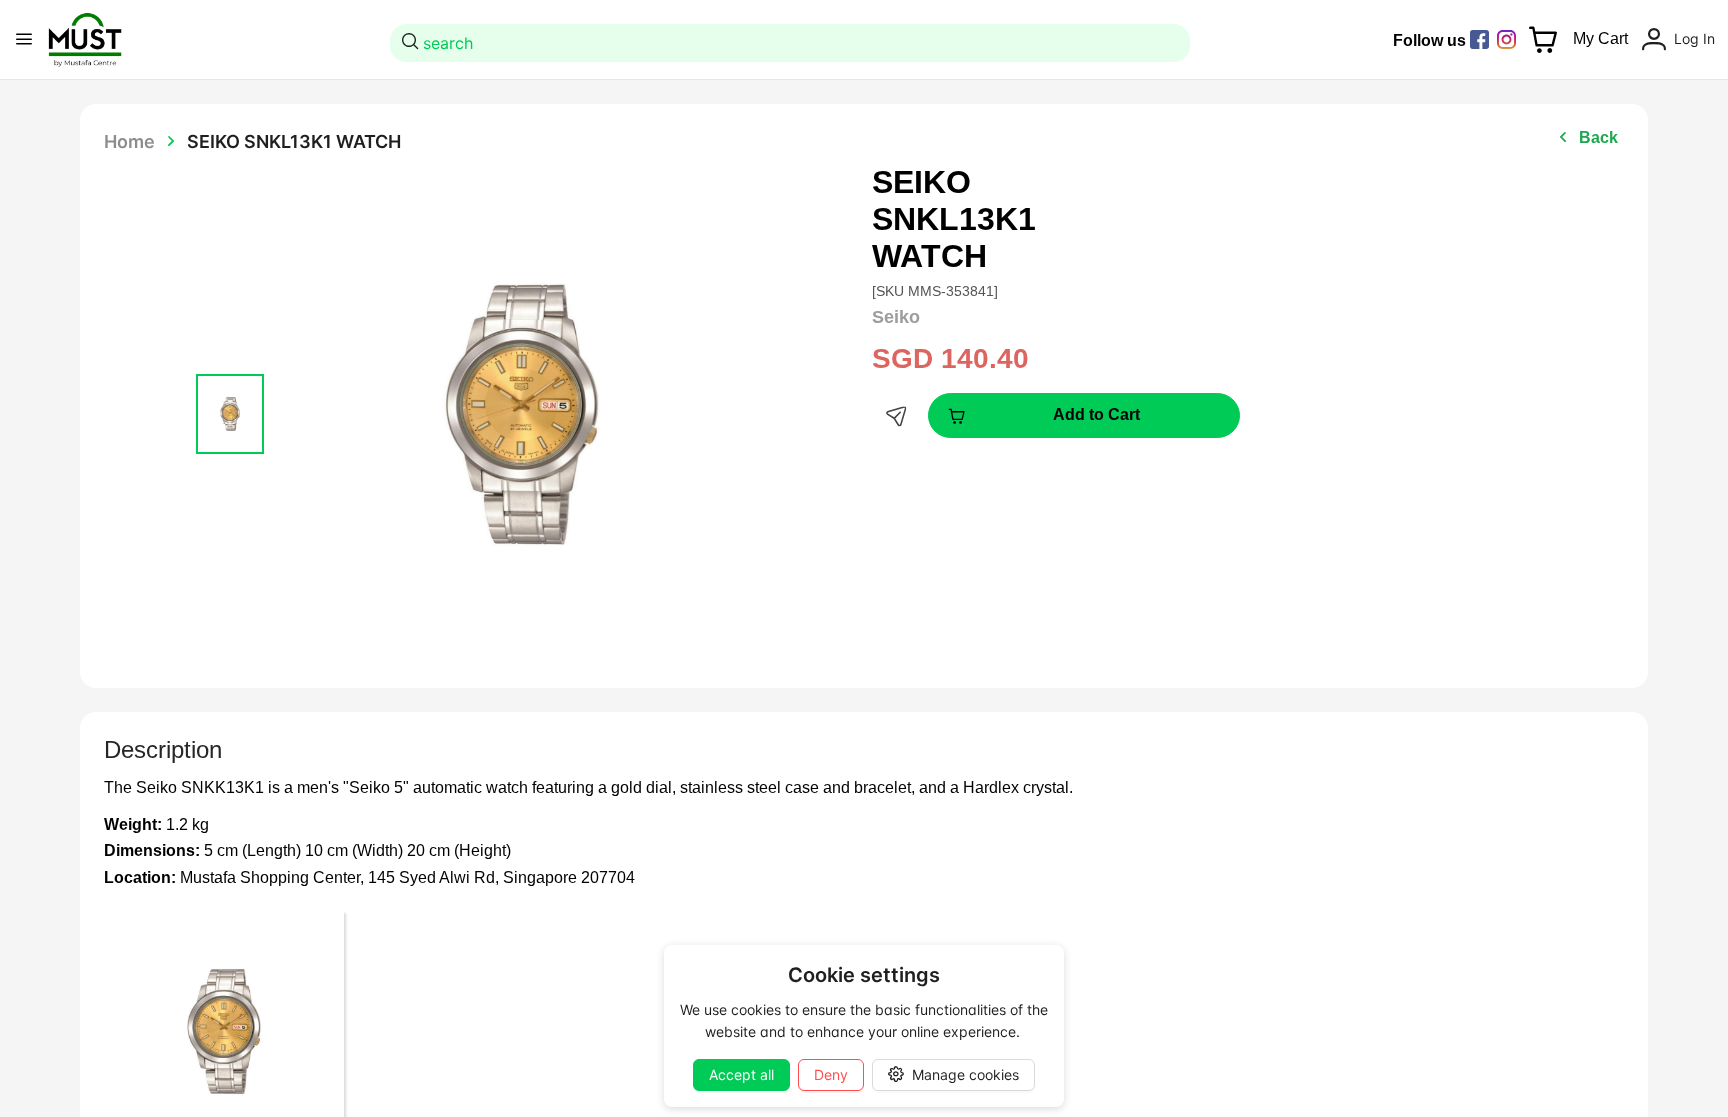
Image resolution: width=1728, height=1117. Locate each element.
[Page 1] (230, 414)
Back (1598, 137)
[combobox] (793, 43)
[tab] (230, 414)
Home (129, 140)
